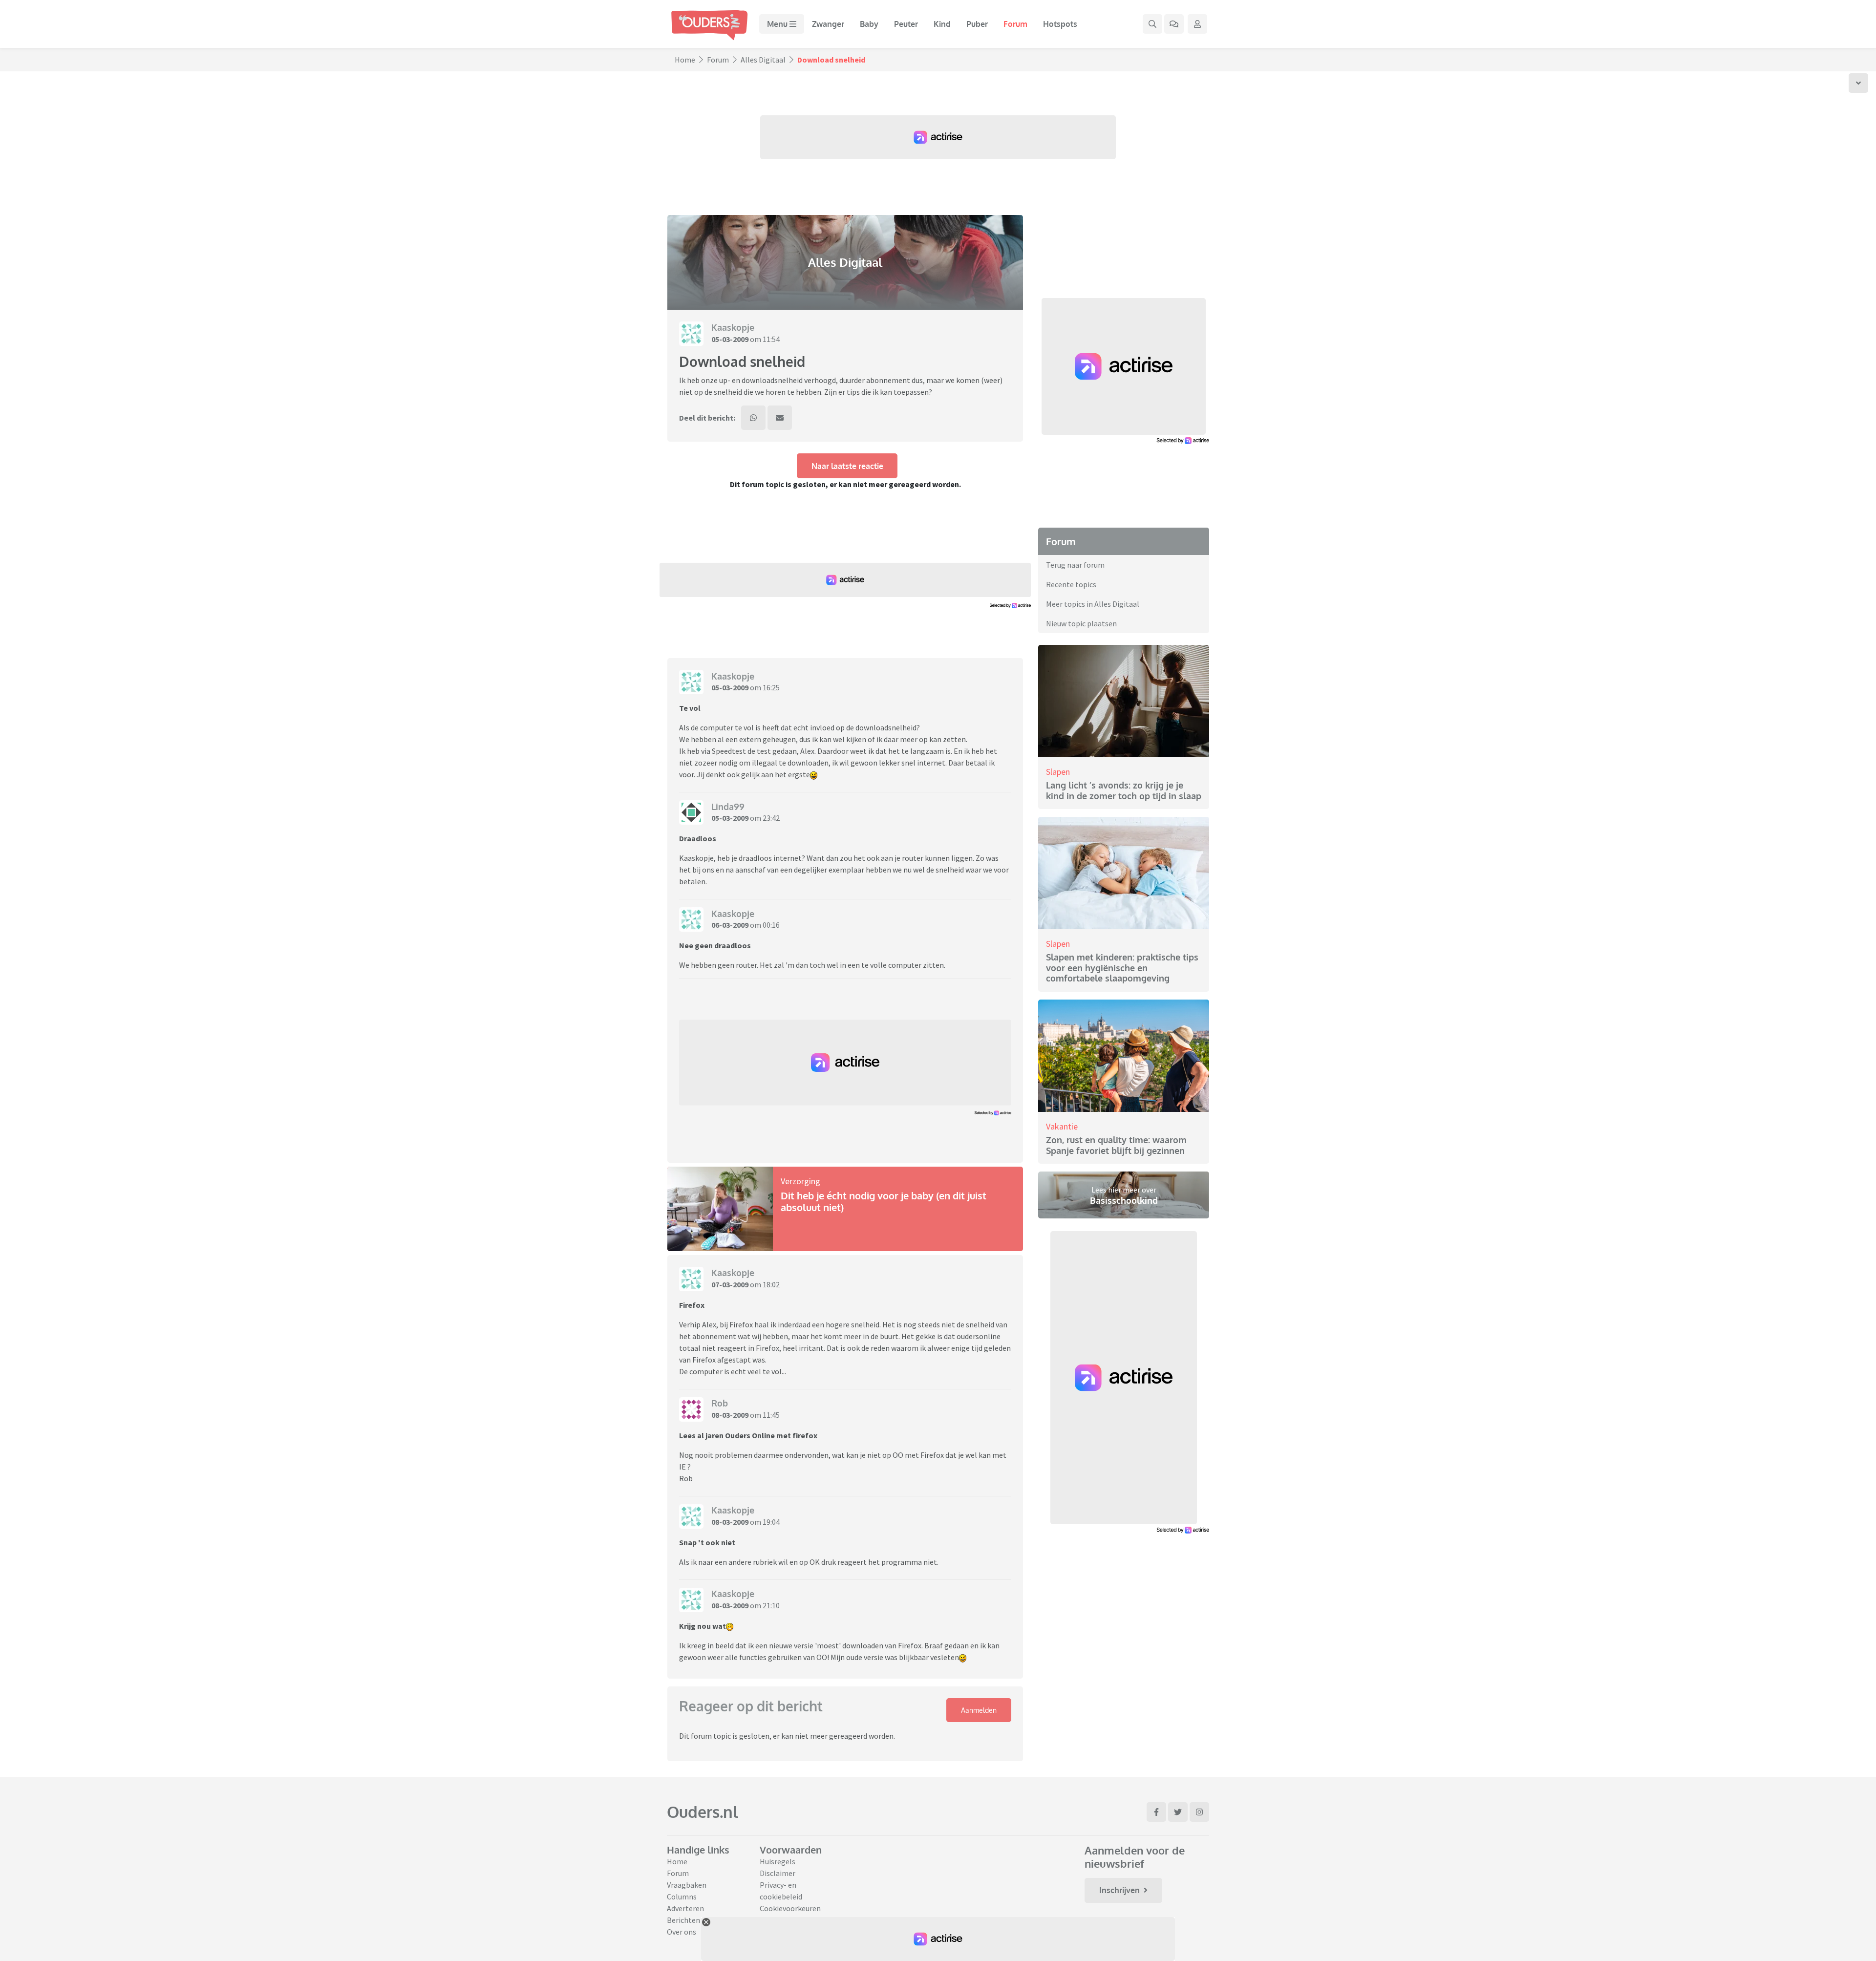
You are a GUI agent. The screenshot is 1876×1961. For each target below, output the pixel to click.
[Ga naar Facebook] (1156, 1812)
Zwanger (828, 24)
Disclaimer (778, 1873)
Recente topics (1071, 584)
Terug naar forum (1075, 565)
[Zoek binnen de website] (1152, 24)
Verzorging (800, 1181)
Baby (869, 24)
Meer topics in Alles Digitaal (1093, 604)
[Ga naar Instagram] (1199, 1812)
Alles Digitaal (763, 60)
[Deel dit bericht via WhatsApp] (753, 418)
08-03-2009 (730, 1415)
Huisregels (778, 1861)
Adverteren (685, 1908)
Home (685, 60)
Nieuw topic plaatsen (1081, 623)
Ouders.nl (703, 1812)
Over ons (682, 1932)
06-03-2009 (730, 925)
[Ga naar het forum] (1174, 24)
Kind (942, 24)
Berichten (683, 1920)
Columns (682, 1897)
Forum (1015, 24)
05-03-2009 (730, 339)
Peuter (906, 24)
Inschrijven (1119, 1890)
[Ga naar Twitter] (1178, 1812)
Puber (977, 24)
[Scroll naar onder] (1858, 83)
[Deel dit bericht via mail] (780, 418)
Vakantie (1062, 1126)
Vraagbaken (687, 1885)
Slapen (1058, 772)
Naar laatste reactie (847, 466)
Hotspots (1060, 24)
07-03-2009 (730, 1284)
